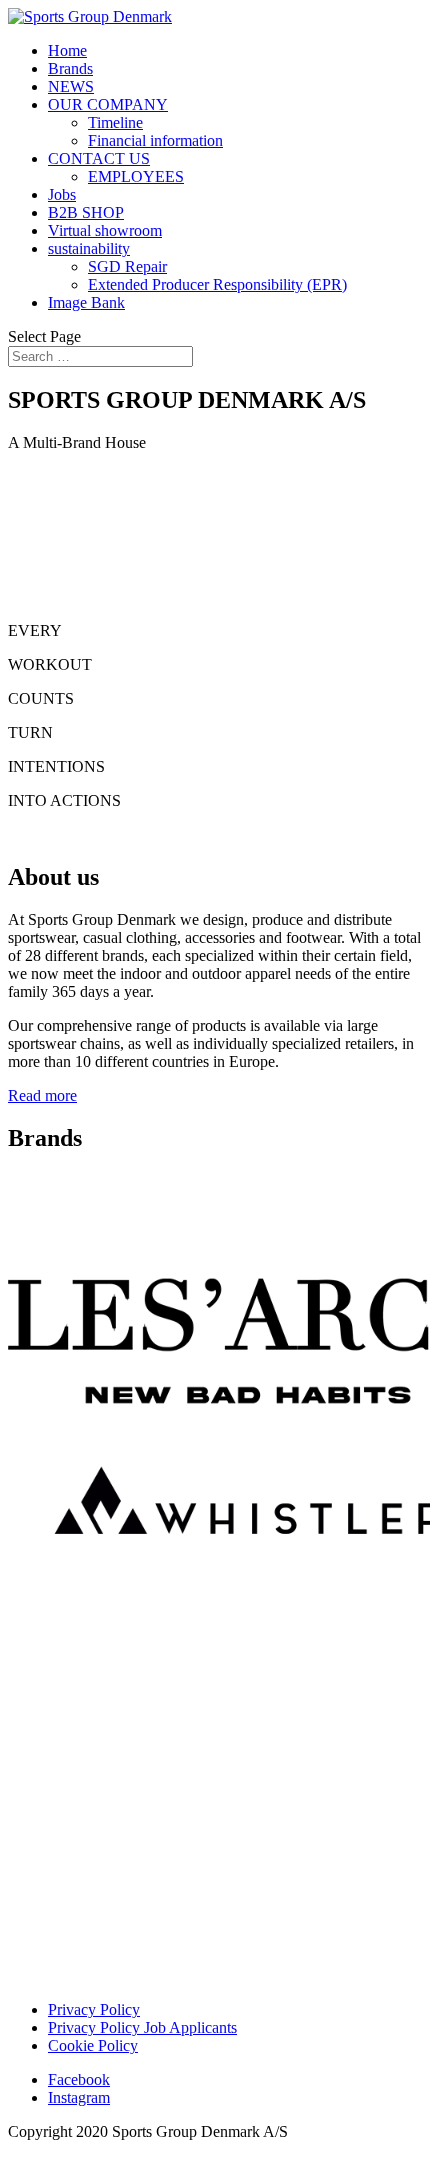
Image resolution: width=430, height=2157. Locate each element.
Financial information (155, 140)
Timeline (115, 122)
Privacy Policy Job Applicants (142, 2027)
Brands (70, 68)
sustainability (89, 248)
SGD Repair (127, 266)
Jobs (62, 194)
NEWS (71, 86)
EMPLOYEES (136, 176)
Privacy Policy (94, 2009)
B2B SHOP (86, 212)
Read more (42, 1095)
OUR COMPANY (108, 104)
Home (67, 50)
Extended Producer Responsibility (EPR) (217, 284)
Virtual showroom (105, 230)
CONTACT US (99, 158)
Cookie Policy (93, 2045)
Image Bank (86, 302)
